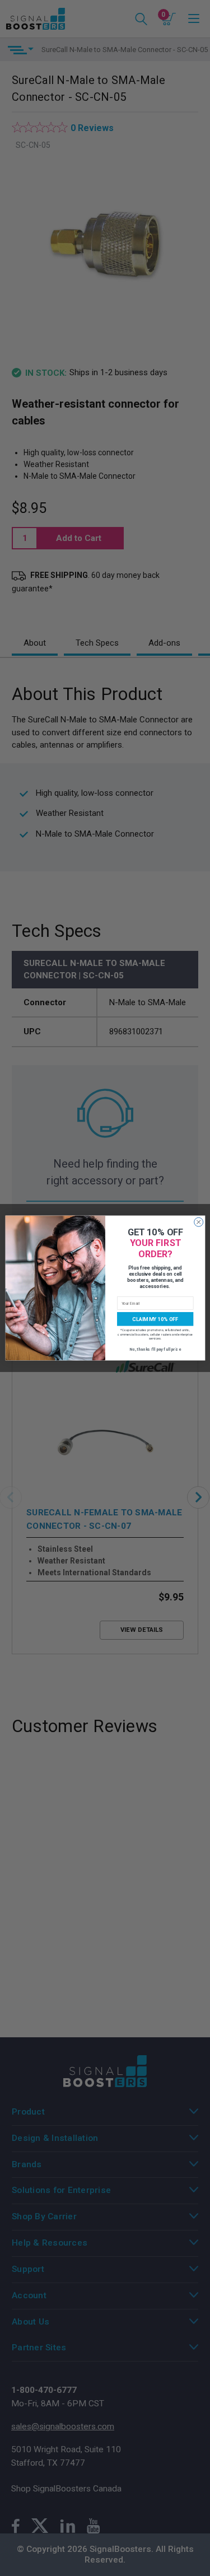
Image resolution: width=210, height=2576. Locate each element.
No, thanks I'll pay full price (155, 1349)
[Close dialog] (198, 1222)
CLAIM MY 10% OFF (155, 1319)
